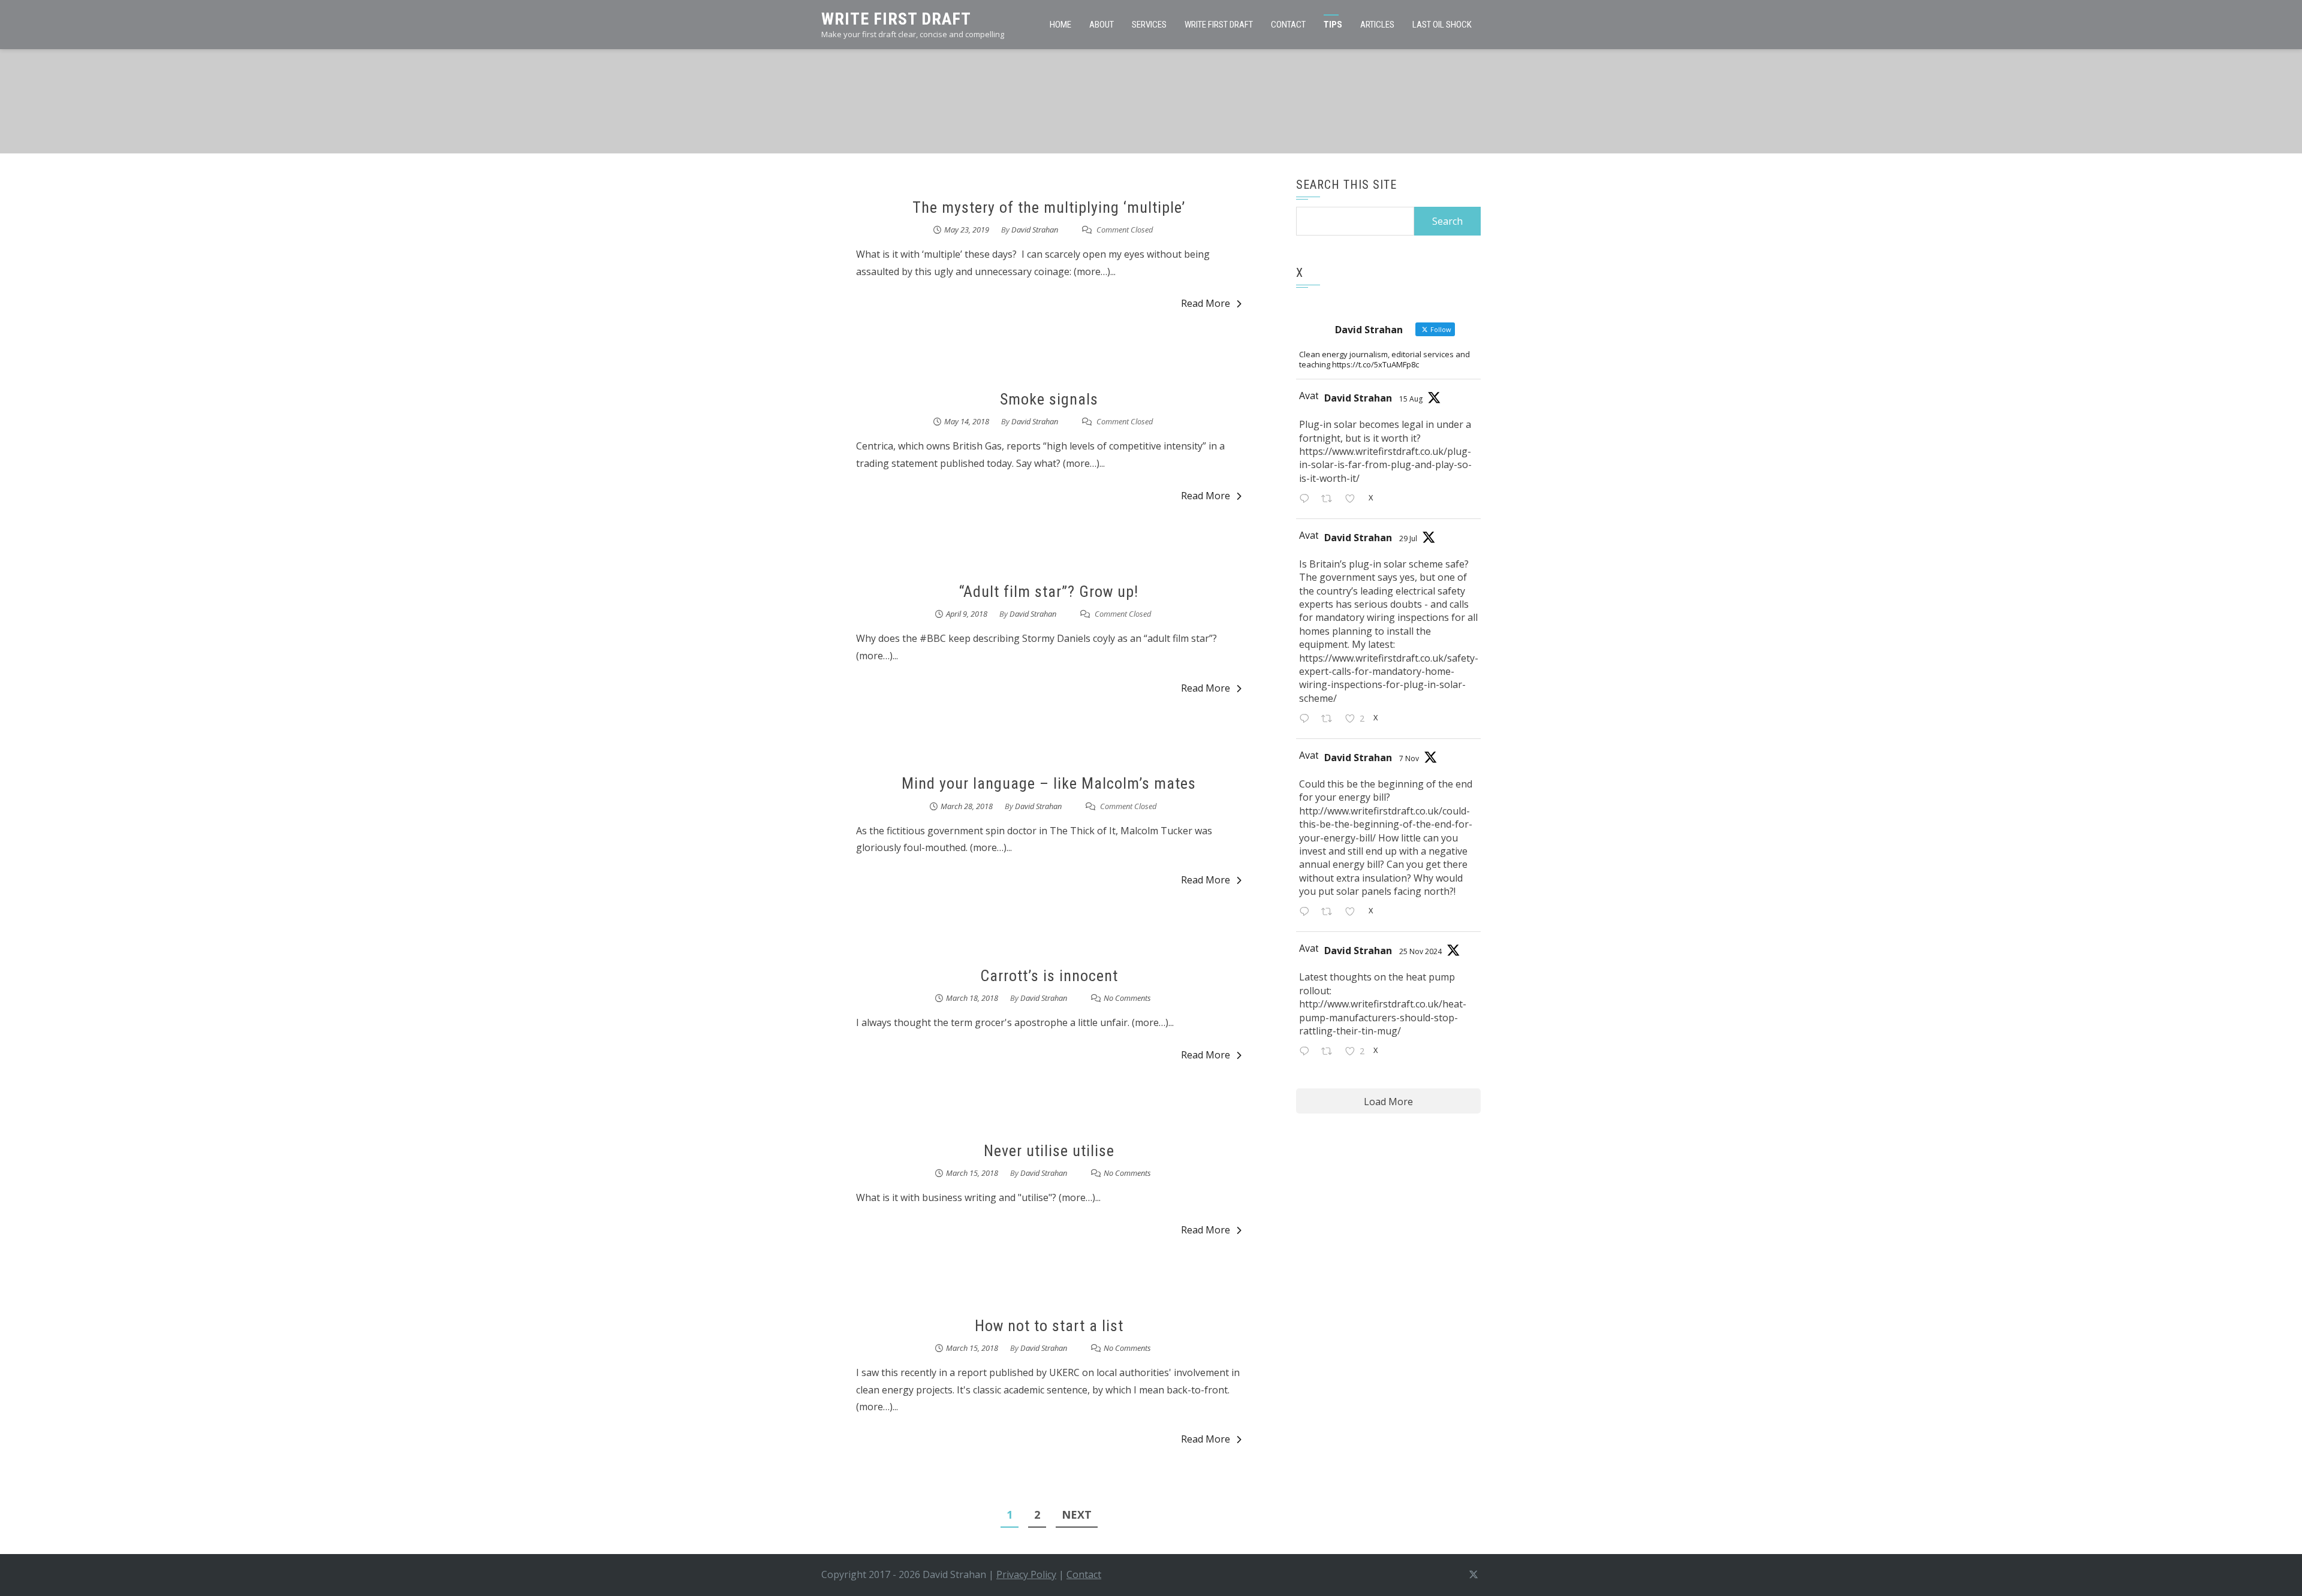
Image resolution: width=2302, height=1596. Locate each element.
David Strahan (1035, 230)
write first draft (896, 19)
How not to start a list (1049, 1326)
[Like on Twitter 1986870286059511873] (1354, 913)
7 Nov (1409, 758)
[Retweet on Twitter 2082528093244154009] (1330, 719)
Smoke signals (1049, 399)
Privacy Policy (1026, 1574)
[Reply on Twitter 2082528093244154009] (1307, 719)
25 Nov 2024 (1420, 951)
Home (1060, 25)
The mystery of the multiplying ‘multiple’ (1049, 207)
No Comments (1127, 998)
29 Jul (1408, 538)
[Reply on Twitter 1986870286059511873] (1307, 913)
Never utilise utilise (1049, 1151)
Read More (1206, 303)
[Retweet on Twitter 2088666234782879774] (1330, 500)
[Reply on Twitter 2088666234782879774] (1307, 500)
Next (1077, 1514)
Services (1149, 25)
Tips (1333, 25)
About (1102, 25)
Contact (1288, 25)
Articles (1377, 25)
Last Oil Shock (1442, 25)
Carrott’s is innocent (1049, 976)
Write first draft (1219, 25)
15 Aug (1411, 399)
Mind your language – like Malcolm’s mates (1049, 783)
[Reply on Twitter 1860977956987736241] (1307, 1052)
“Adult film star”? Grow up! (1049, 592)
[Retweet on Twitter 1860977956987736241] (1330, 1052)
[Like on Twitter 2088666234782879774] (1354, 500)
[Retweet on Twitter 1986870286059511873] (1330, 913)
